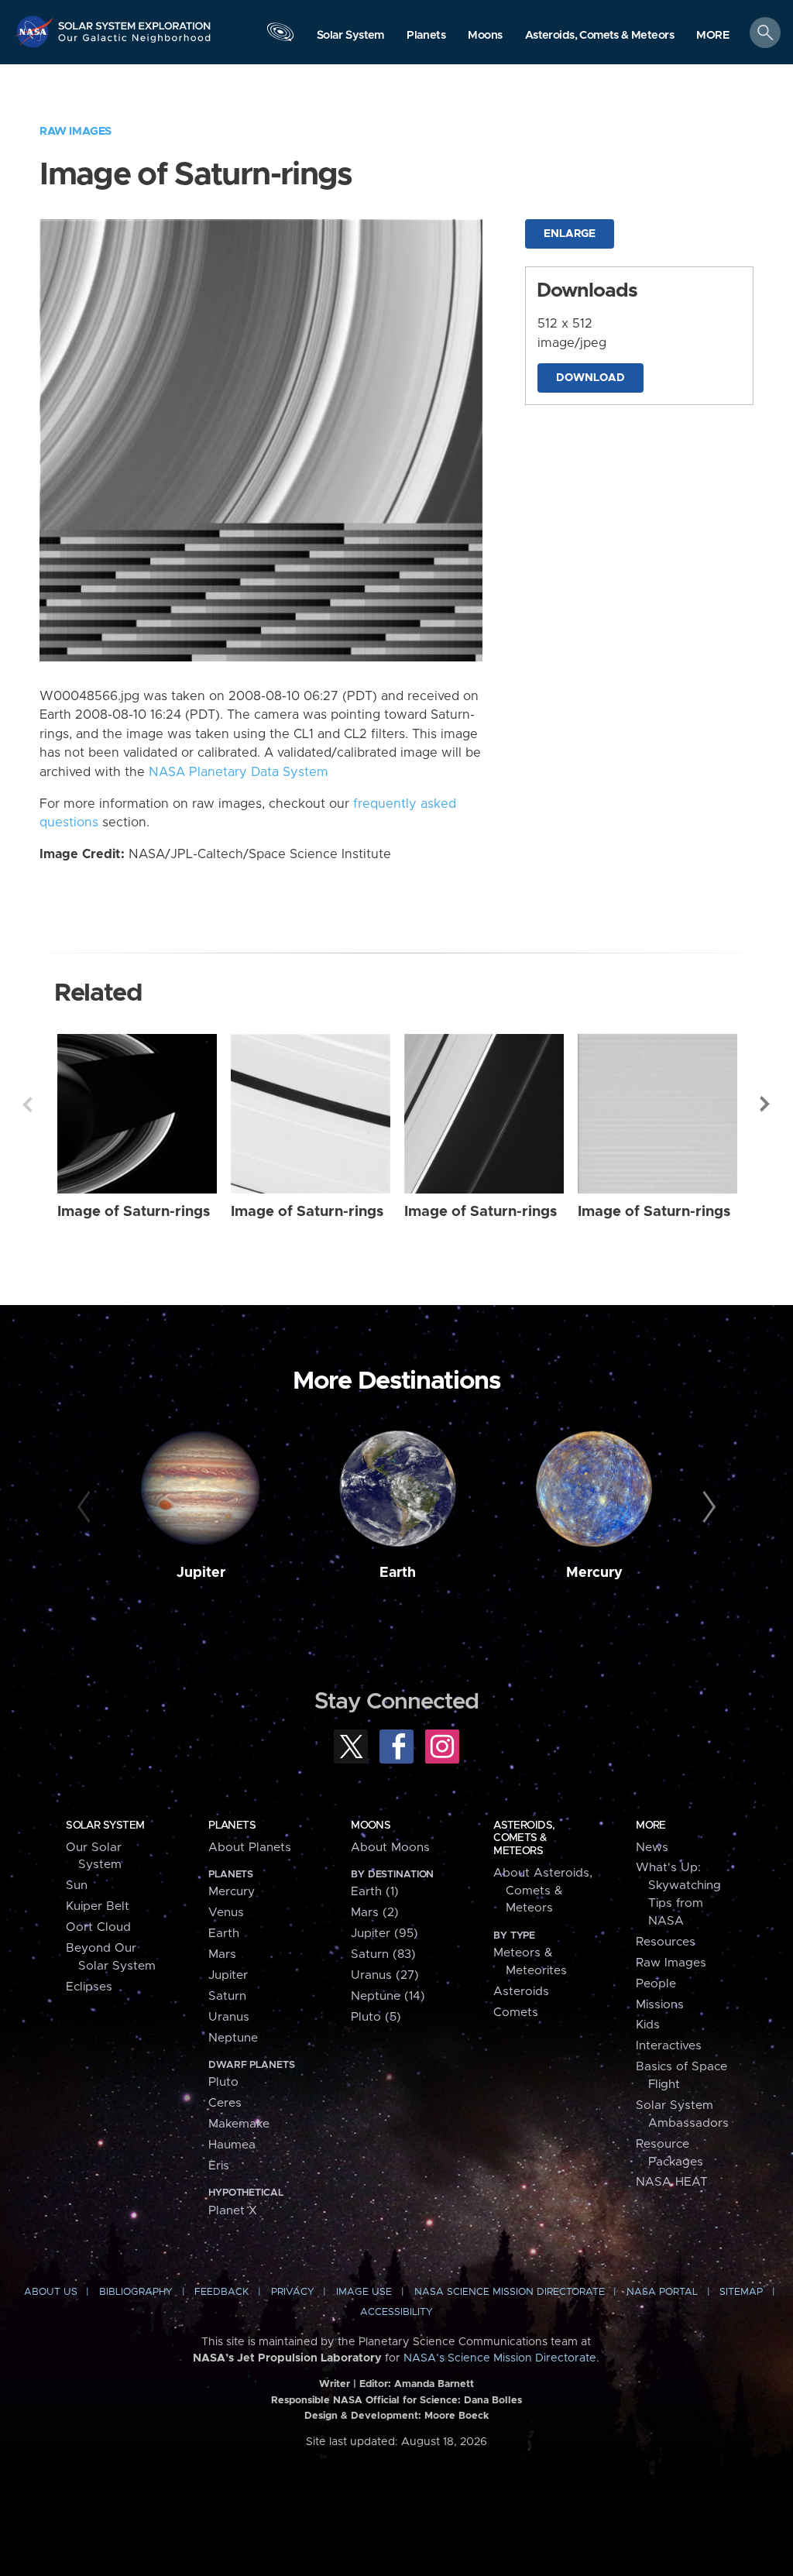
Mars (222, 1954)
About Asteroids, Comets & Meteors (543, 1891)
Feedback (221, 2292)
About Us (51, 2292)
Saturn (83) (383, 1954)
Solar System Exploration (135, 21)
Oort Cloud (98, 1927)
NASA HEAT (672, 2182)
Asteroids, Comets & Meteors (524, 1838)
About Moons (390, 1848)
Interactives (669, 2046)
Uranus (229, 2017)
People (656, 1984)
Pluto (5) (376, 2017)
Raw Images (76, 131)
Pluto (223, 2082)
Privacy (293, 2292)
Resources (666, 1942)
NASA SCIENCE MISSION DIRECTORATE (510, 2292)
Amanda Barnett (434, 2384)
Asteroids (521, 1992)
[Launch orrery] (280, 36)
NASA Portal (662, 2292)
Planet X (233, 2211)
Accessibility (396, 2312)
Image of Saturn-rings (134, 1212)
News (652, 1848)
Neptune (233, 2038)
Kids (648, 2025)
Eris (219, 2166)
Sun (77, 1886)
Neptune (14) (388, 1996)
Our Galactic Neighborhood (135, 43)
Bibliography (136, 2292)
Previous (27, 1104)
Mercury (594, 1573)
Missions (660, 2005)
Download (590, 378)
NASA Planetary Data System (239, 772)
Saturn (227, 1996)
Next (766, 1104)
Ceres (225, 2103)
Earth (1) (375, 1892)
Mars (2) (375, 1913)
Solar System (105, 1826)
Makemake (239, 2124)
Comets (516, 2013)
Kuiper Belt (98, 1906)
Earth (398, 1573)
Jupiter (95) (384, 1934)
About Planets (250, 1848)
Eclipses (89, 1987)
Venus (226, 1913)
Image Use (364, 2292)
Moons (371, 1826)
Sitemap (741, 2292)
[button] (713, 36)
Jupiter (201, 1573)
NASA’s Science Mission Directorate (500, 2358)
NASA (36, 31)
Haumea (232, 2145)
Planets (232, 1826)
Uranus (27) (385, 1975)
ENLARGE (570, 234)
